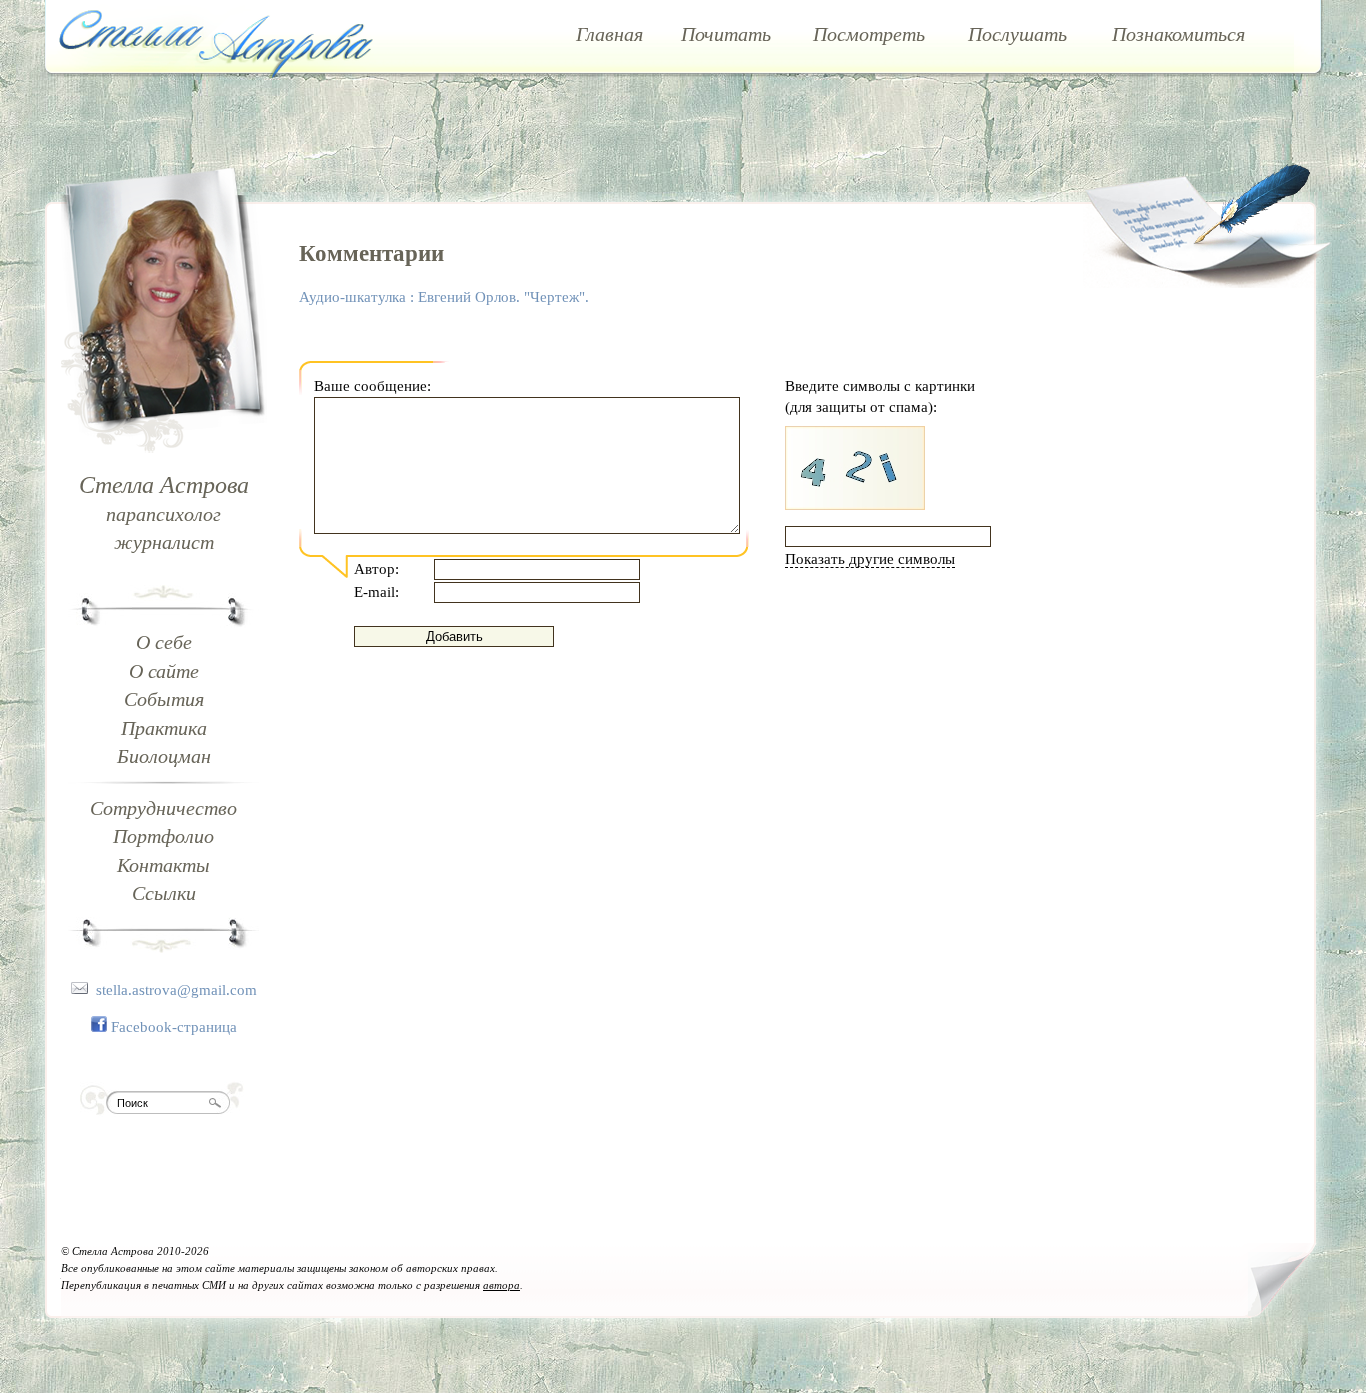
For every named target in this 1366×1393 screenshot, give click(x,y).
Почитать (726, 34)
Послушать (1017, 34)
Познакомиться (1178, 34)
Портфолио (163, 836)
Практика (164, 728)
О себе (164, 642)
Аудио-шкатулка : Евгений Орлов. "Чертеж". (444, 297)
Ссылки (164, 893)
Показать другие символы (870, 559)
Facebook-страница (174, 1027)
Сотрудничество (163, 808)
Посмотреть (869, 34)
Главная (609, 34)
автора (501, 1285)
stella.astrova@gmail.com (176, 990)
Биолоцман (164, 756)
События (164, 699)
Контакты (163, 865)
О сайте (164, 671)
